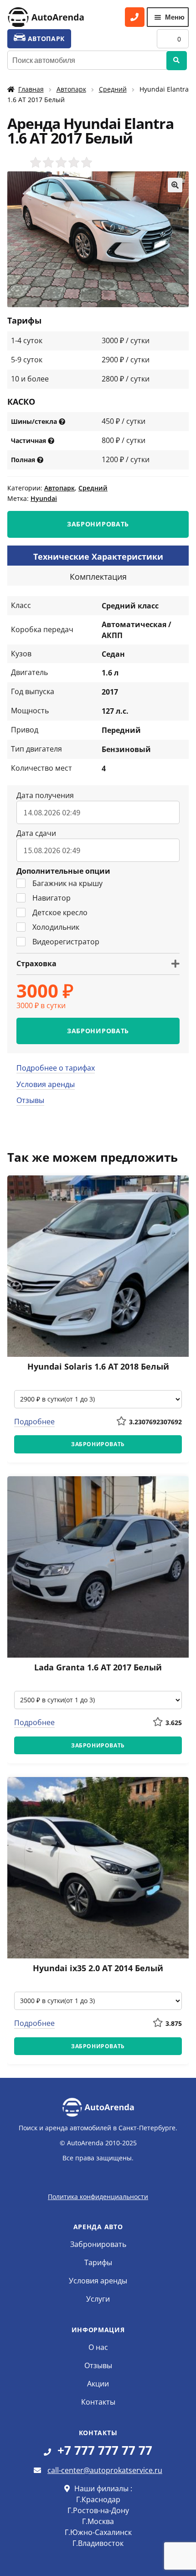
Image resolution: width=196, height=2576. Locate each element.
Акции (98, 2384)
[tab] (98, 556)
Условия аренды (46, 1084)
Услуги (98, 2299)
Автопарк (71, 89)
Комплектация (98, 577)
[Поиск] (177, 61)
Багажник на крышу (67, 883)
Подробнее (34, 1422)
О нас (98, 2347)
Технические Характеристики (98, 556)
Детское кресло (60, 912)
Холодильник (56, 927)
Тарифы (98, 2262)
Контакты (98, 2402)
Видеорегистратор (66, 942)
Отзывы (30, 1100)
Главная (31, 89)
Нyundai (44, 498)
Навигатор (52, 898)
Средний (113, 89)
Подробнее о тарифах (56, 1068)
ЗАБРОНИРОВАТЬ (98, 524)
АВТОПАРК (45, 39)
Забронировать (98, 2244)
